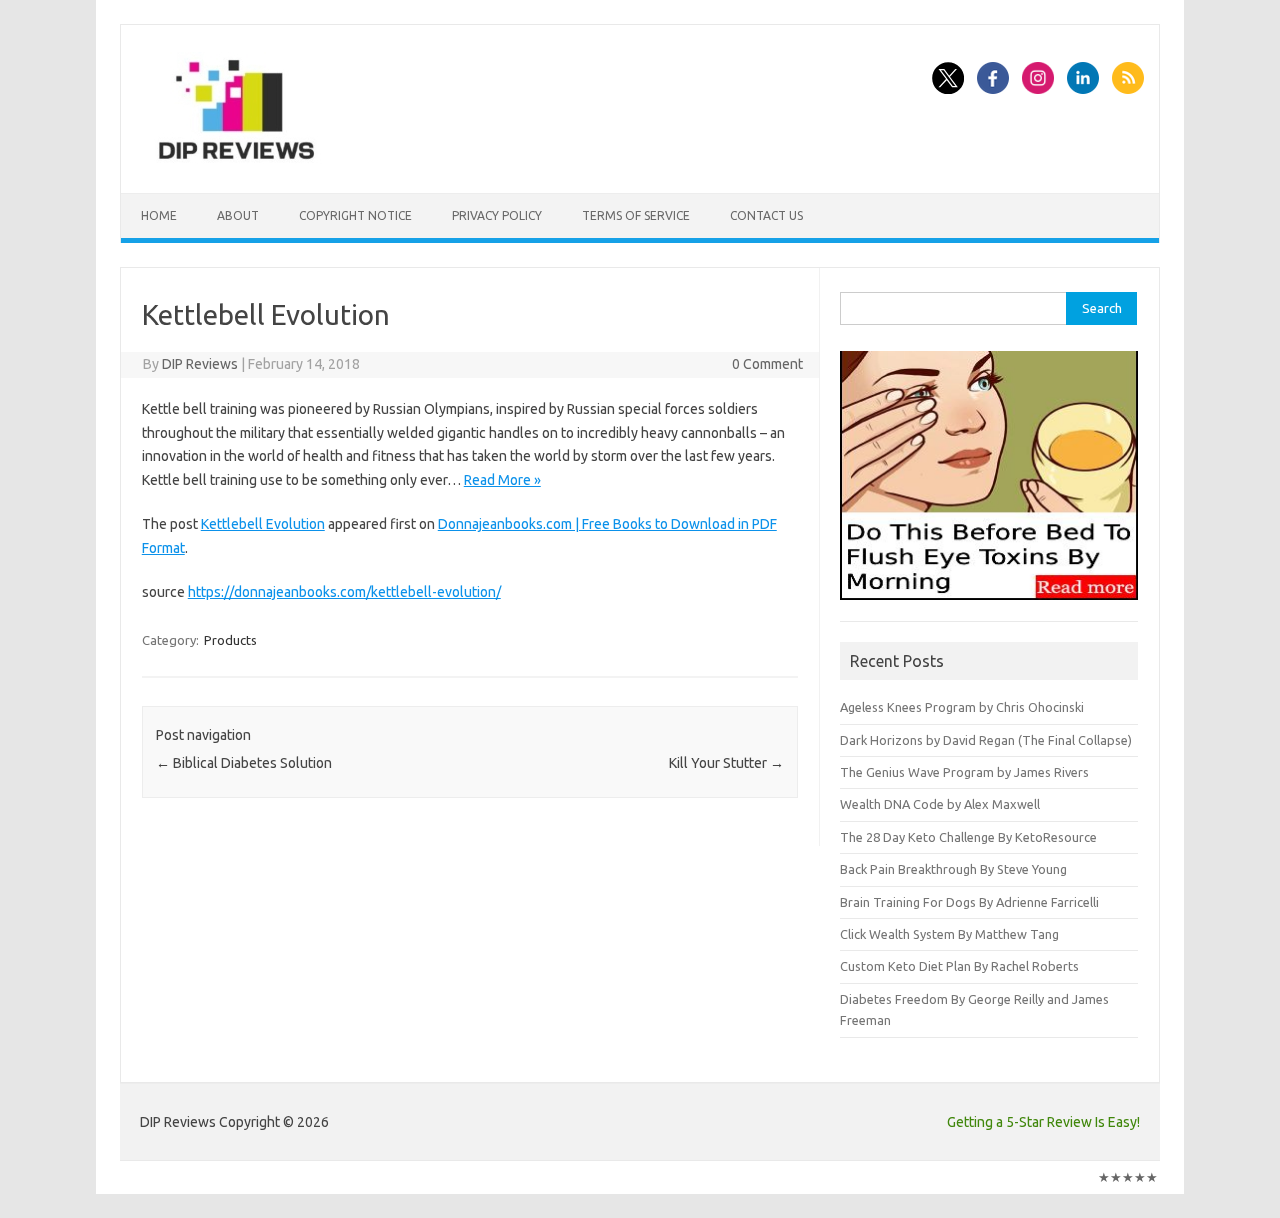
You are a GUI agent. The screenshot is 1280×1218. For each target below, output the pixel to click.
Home (159, 215)
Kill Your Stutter (726, 763)
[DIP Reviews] (235, 159)
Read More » (502, 480)
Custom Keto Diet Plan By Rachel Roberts (959, 966)
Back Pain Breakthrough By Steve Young (953, 869)
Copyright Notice (355, 215)
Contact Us (766, 215)
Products (230, 640)
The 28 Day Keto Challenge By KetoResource (968, 837)
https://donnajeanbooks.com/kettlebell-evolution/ (344, 592)
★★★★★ (1128, 1177)
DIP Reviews (200, 364)
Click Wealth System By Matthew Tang (949, 934)
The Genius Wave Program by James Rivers (964, 772)
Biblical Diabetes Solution (244, 763)
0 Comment (767, 364)
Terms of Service (636, 215)
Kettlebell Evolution (263, 524)
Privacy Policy (497, 215)
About (238, 215)
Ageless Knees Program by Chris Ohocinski (962, 707)
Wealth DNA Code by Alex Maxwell (940, 804)
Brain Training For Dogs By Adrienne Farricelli (969, 902)
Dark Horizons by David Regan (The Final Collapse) (986, 740)
